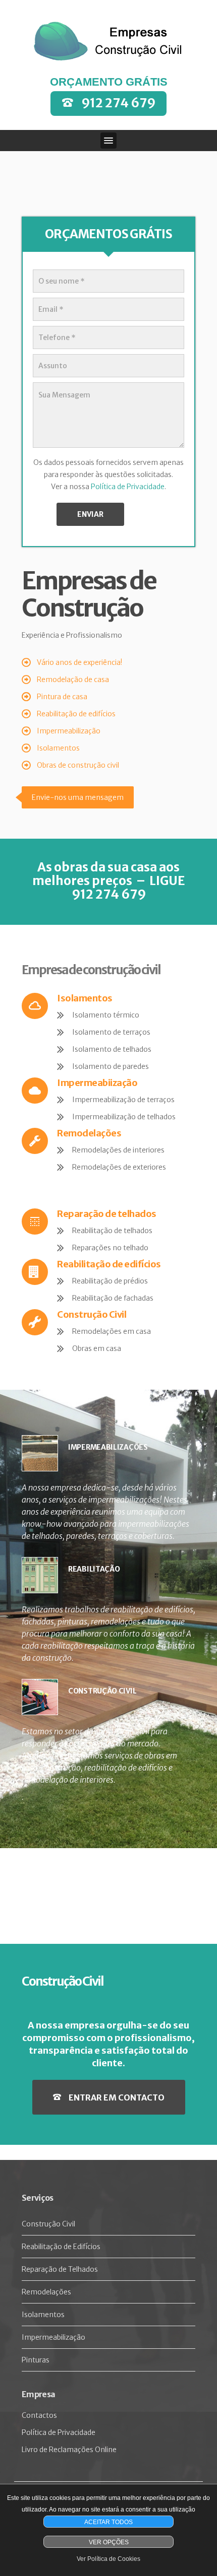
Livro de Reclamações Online (69, 2450)
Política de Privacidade (128, 487)
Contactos (39, 2415)
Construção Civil (48, 2224)
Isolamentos (43, 2315)
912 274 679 (118, 103)
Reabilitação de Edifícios (61, 2247)
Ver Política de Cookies (108, 2559)
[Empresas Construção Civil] (108, 41)
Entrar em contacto (117, 2097)
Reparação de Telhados (60, 2269)
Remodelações (46, 2292)
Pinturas (36, 2360)
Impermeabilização (53, 2337)
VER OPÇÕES (109, 2542)
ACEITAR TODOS (108, 2522)
